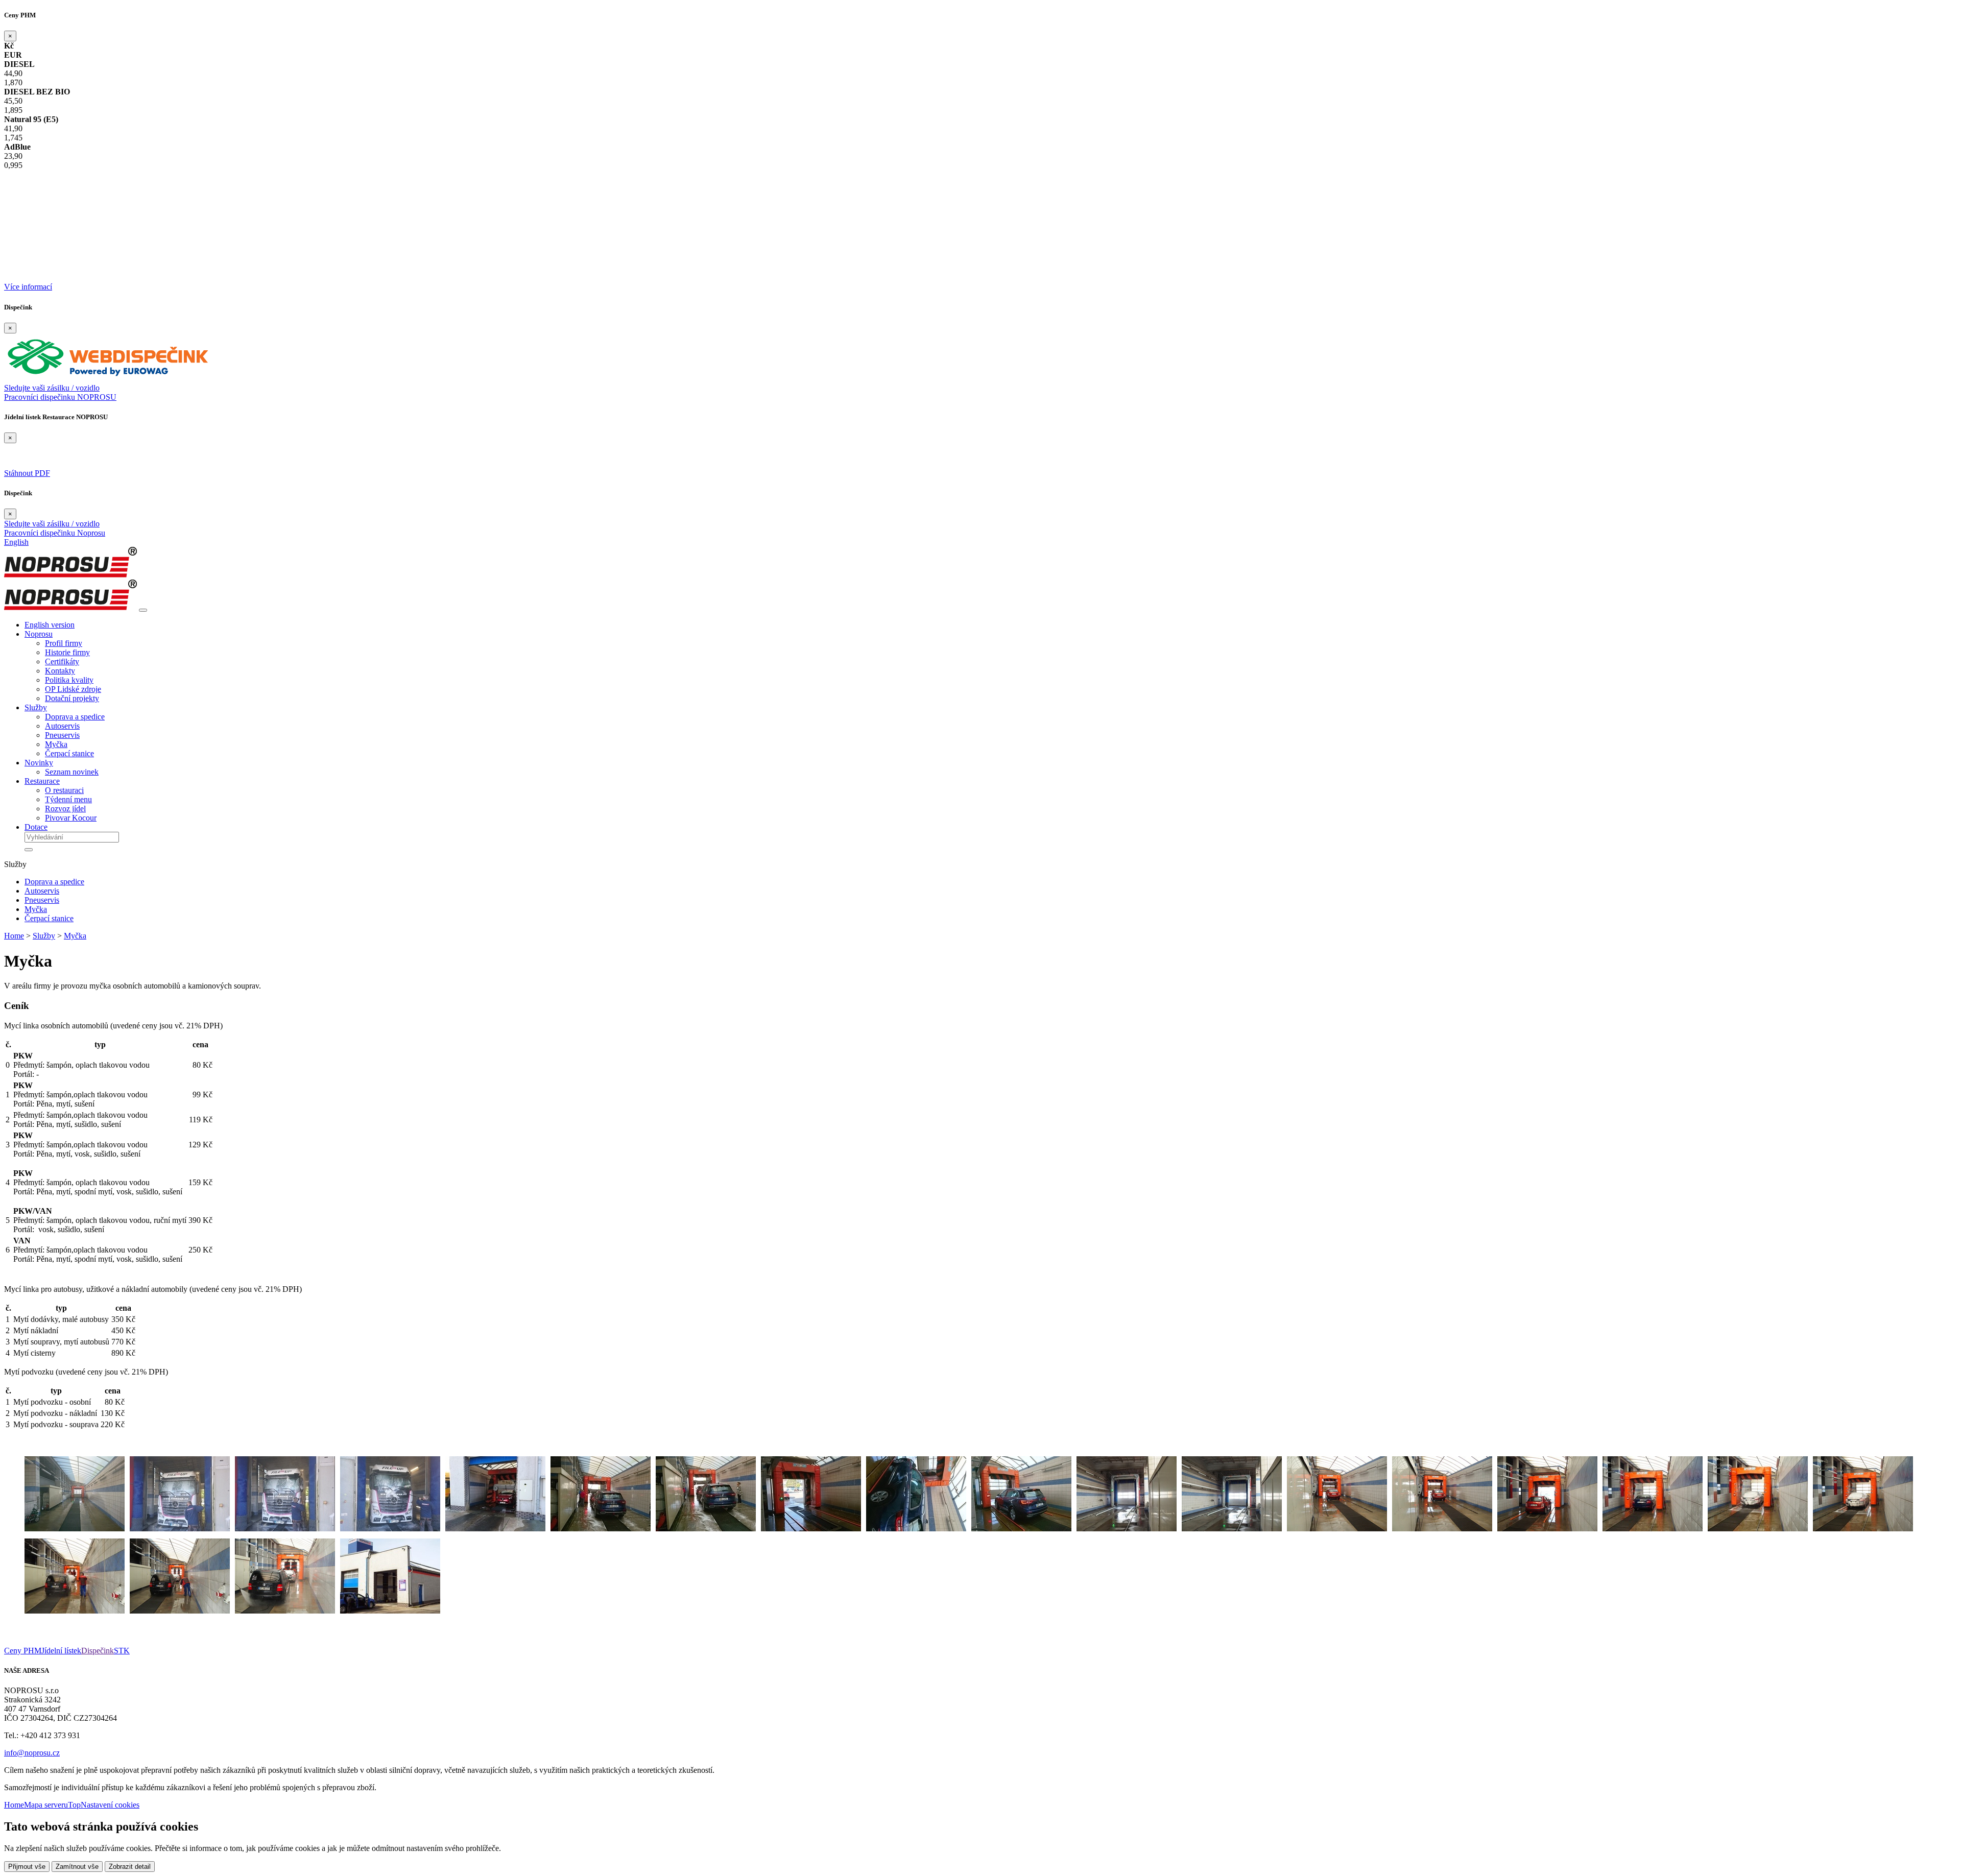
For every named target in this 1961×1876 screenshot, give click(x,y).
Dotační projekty (72, 698)
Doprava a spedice (75, 717)
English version (50, 625)
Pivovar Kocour (71, 818)
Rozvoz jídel (65, 809)
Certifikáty (62, 662)
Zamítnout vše (77, 1867)
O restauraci (64, 790)
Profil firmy (64, 643)
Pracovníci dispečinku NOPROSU (60, 397)
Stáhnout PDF (27, 473)
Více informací (28, 287)
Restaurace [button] (42, 781)
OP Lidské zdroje (73, 689)
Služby (44, 936)
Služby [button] (36, 707)
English (16, 542)
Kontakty (60, 671)
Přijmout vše (27, 1867)
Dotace (36, 827)
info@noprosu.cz (32, 1753)
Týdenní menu (68, 799)
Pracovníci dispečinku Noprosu (55, 533)
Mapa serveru (46, 1805)
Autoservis (62, 726)
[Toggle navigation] (143, 610)
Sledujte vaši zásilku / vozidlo (52, 388)
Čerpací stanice (69, 753)
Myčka (56, 744)
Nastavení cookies (110, 1805)
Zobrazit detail (130, 1867)
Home (14, 936)
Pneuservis (62, 735)
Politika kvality (69, 680)
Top (74, 1805)
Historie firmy (67, 652)
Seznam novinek (72, 772)
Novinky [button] (39, 763)
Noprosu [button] (39, 634)
